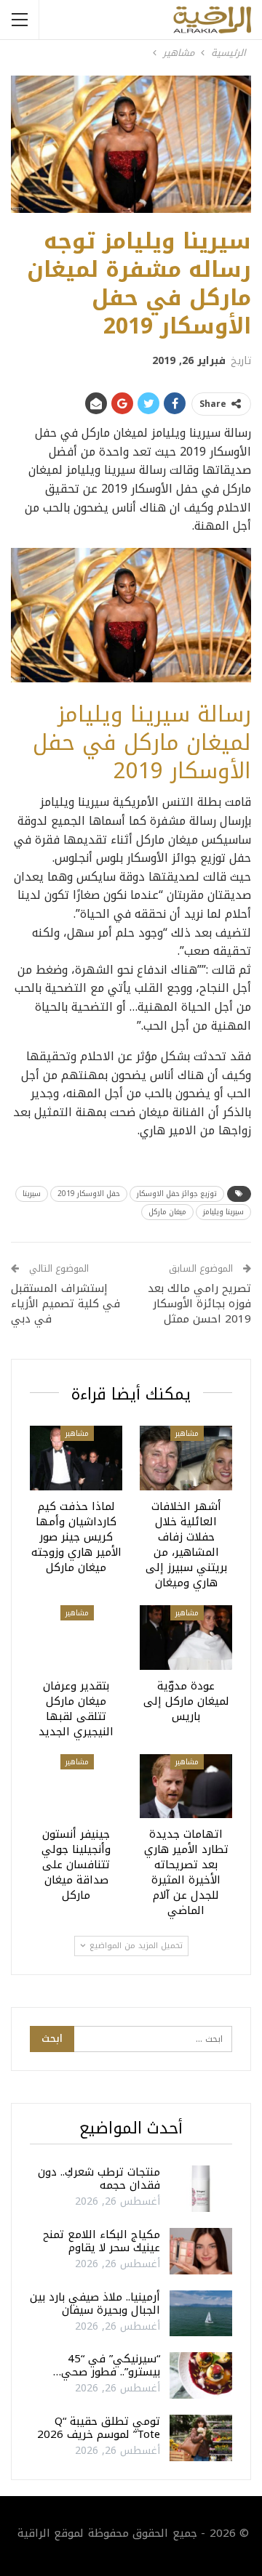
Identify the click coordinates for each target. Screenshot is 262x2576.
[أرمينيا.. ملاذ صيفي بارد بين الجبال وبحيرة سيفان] (201, 2314)
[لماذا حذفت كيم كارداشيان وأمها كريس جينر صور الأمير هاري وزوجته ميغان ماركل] (76, 1458)
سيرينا (32, 1194)
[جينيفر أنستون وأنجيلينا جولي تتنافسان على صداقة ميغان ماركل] (76, 1786)
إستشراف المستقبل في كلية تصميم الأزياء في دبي (65, 1304)
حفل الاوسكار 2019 (89, 1194)
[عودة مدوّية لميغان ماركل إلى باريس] (186, 1638)
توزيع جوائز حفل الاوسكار (177, 1194)
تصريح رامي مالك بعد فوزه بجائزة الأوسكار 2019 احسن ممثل (199, 1304)
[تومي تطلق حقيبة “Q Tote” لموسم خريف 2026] (201, 2438)
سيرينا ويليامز (223, 1212)
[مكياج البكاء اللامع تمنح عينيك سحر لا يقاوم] (201, 2251)
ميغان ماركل (167, 1212)
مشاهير (187, 1433)
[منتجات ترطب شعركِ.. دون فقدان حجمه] (201, 2189)
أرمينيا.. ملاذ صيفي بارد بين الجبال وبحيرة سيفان (95, 2304)
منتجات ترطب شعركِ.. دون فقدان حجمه (99, 2179)
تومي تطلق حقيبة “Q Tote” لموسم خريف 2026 (99, 2428)
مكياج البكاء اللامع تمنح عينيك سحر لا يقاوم (102, 2241)
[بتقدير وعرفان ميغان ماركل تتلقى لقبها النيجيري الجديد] (76, 1638)
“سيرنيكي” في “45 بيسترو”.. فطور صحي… (107, 2365)
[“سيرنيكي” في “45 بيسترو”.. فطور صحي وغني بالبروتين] (201, 2375)
